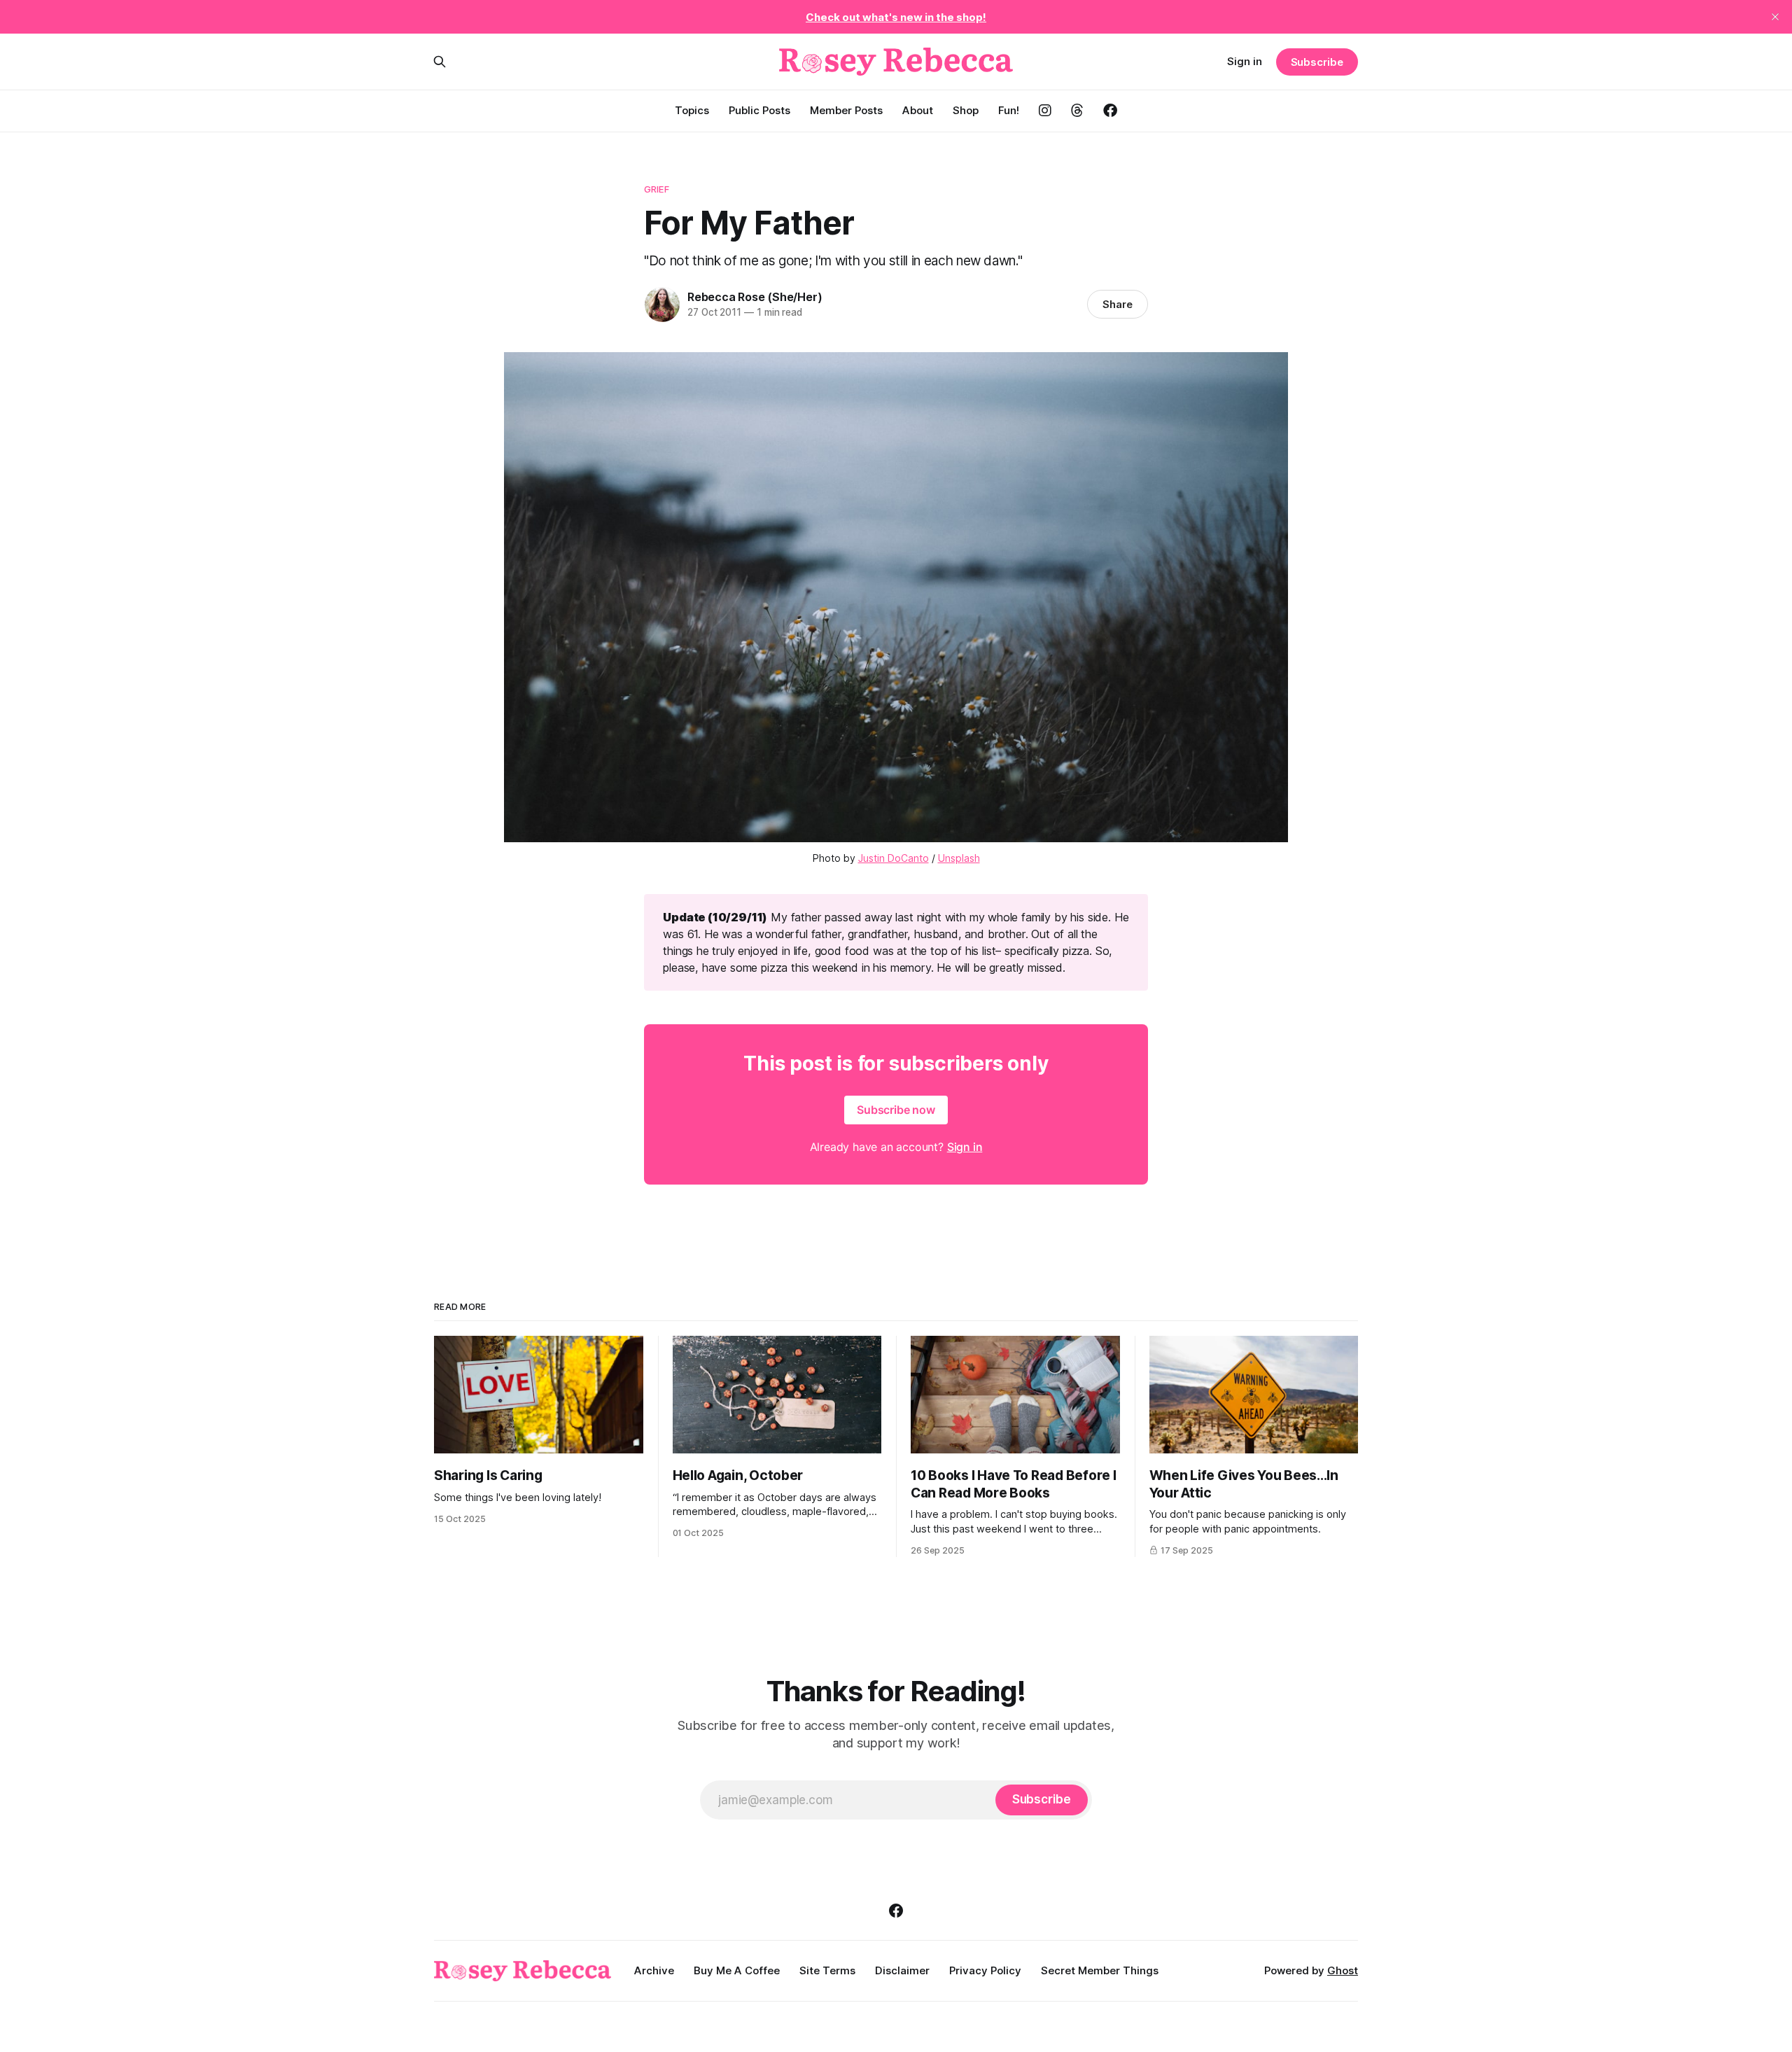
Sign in (1245, 61)
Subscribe (1317, 62)
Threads (1077, 111)
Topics (692, 110)
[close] (1775, 17)
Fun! (1009, 110)
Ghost (1343, 1970)
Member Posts (846, 110)
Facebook (1110, 111)
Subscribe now (896, 1110)
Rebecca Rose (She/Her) (755, 297)
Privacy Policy (985, 1970)
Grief (657, 189)
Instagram (1045, 111)
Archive (654, 1970)
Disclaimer (902, 1970)
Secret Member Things (1100, 1970)
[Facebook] (896, 1911)
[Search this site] (440, 62)
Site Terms (827, 1970)
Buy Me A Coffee (737, 1970)
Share (1118, 304)
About (918, 110)
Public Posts (759, 110)
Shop (966, 110)
